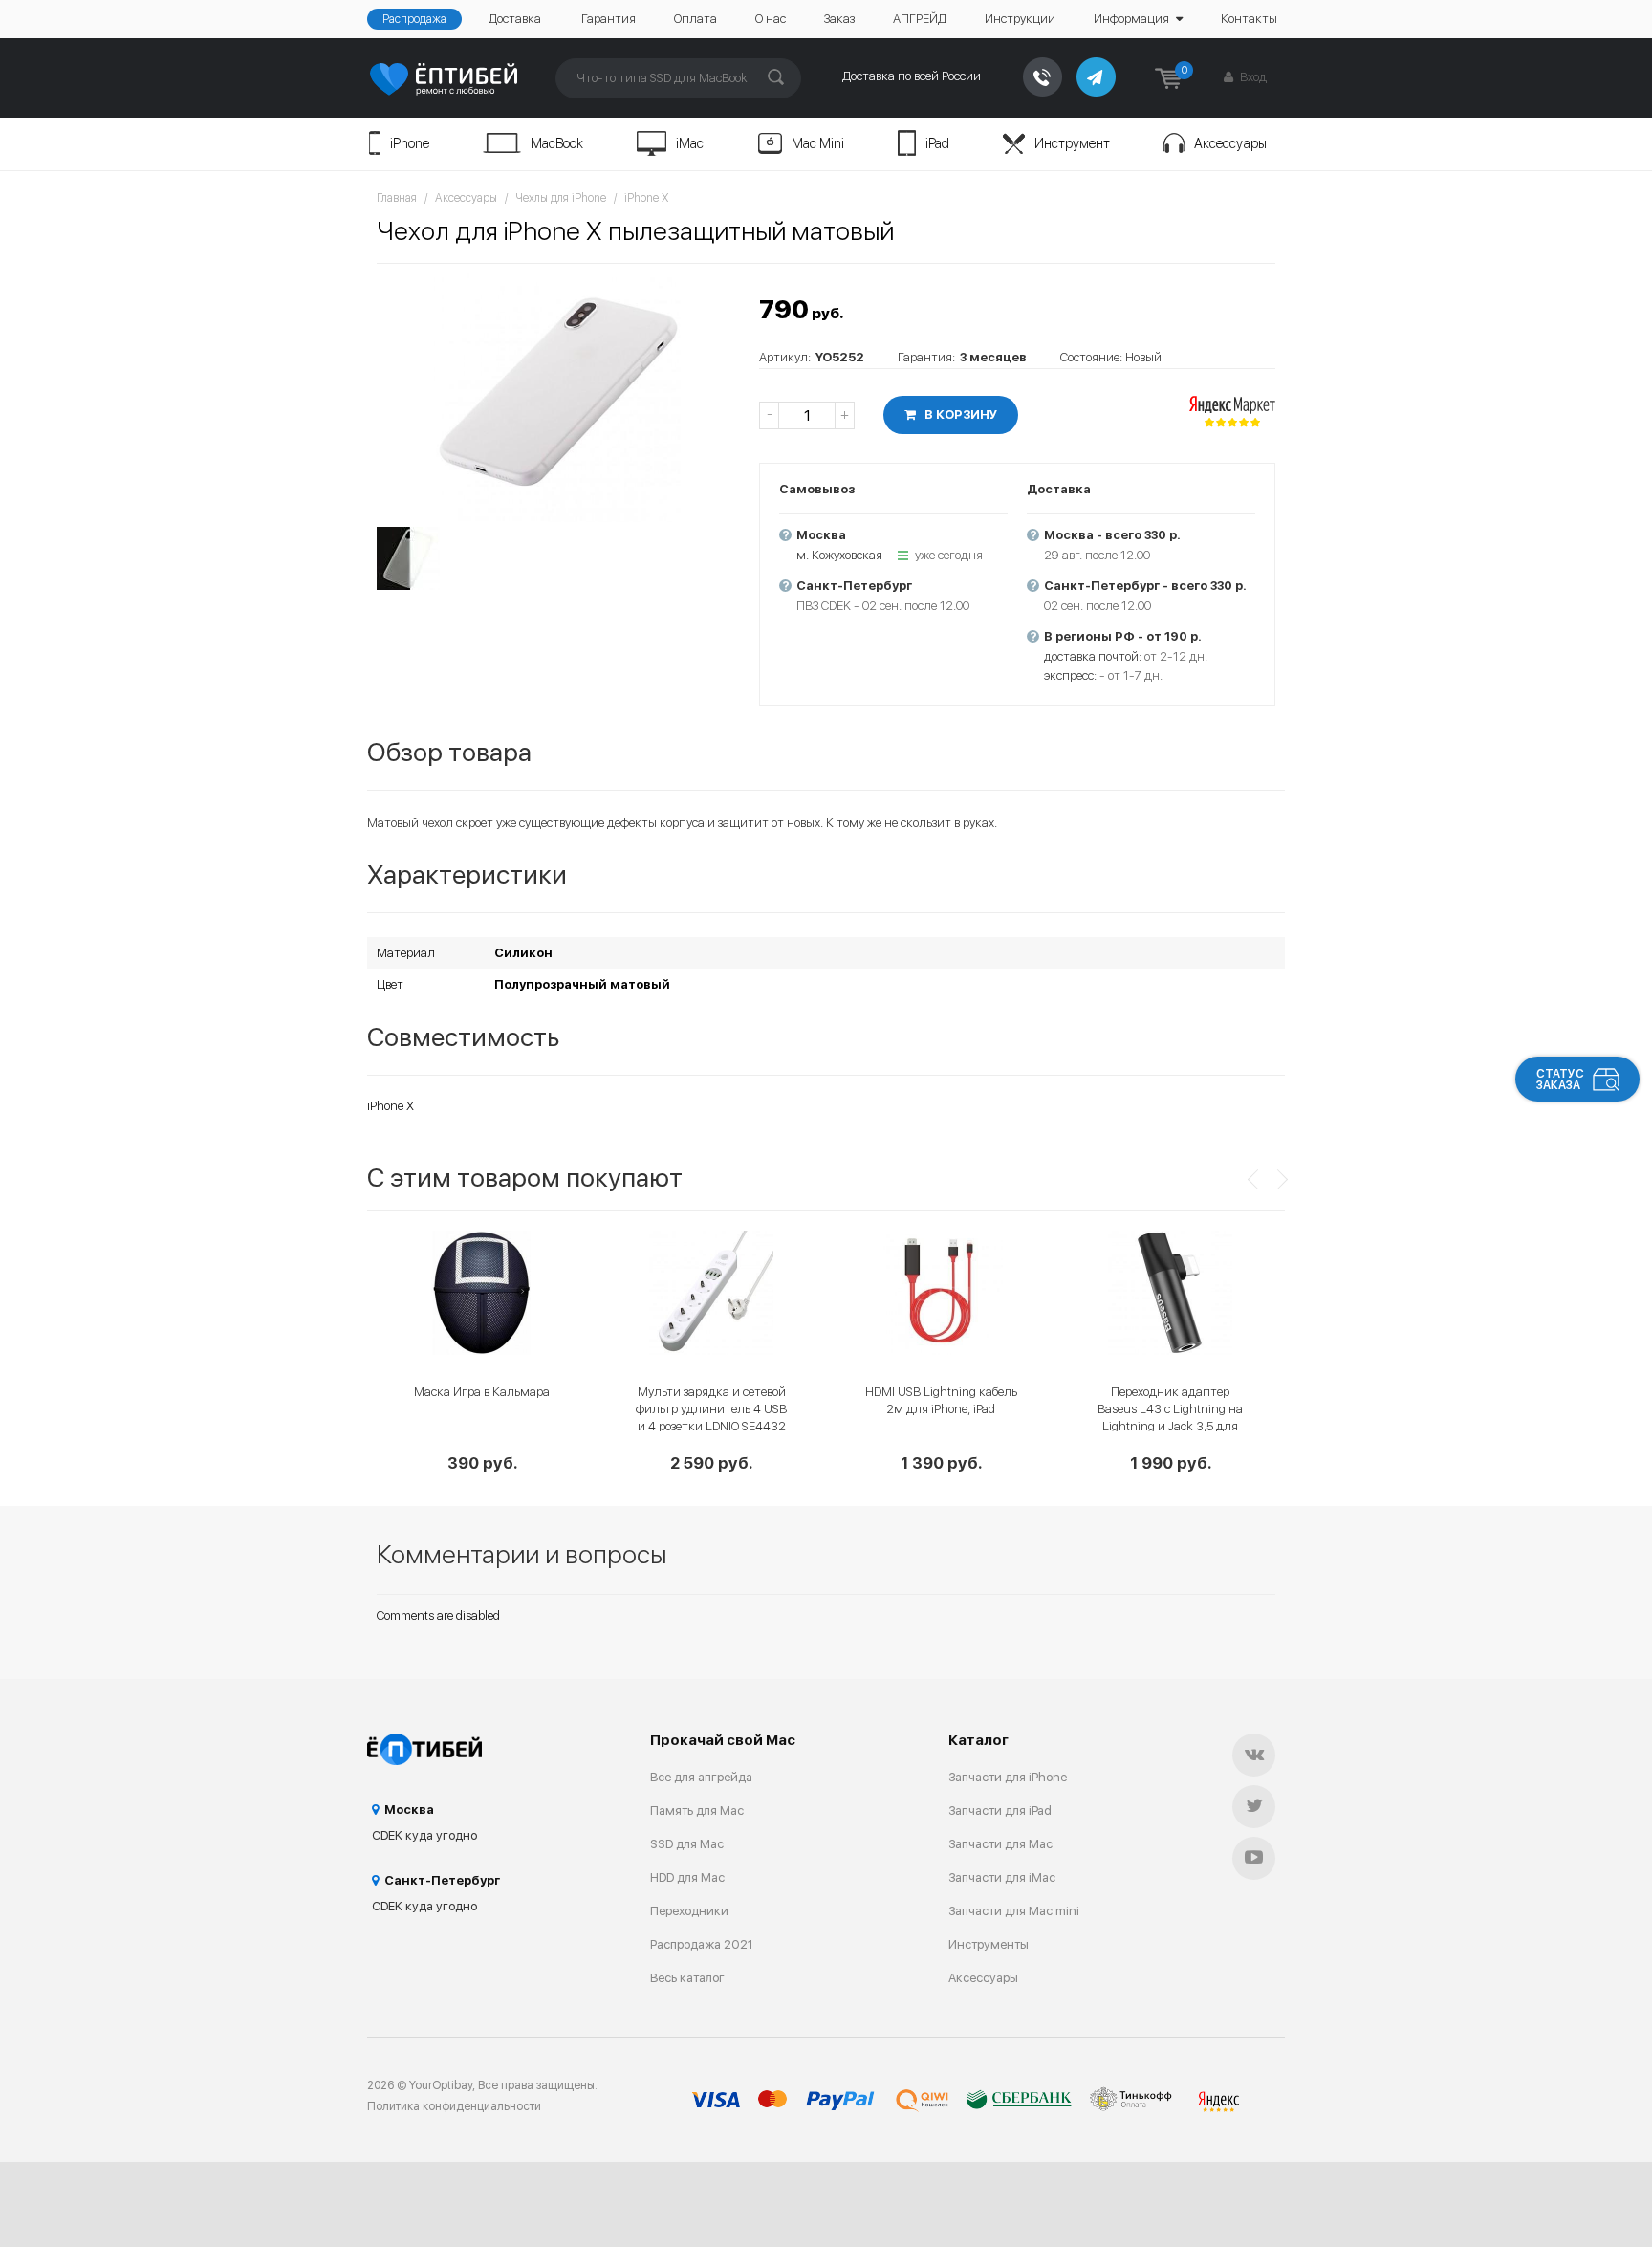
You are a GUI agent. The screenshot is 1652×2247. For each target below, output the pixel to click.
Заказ (839, 19)
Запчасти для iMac (1002, 1877)
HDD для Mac (687, 1877)
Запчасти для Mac (1000, 1844)
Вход (1252, 77)
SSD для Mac (687, 1844)
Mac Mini (818, 143)
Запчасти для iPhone (1008, 1777)
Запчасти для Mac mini (1014, 1911)
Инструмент (1072, 143)
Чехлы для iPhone (561, 198)
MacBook (557, 143)
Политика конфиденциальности (454, 2106)
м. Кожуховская (839, 555)
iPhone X (646, 198)
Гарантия (609, 19)
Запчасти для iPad (1000, 1811)
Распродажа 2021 (702, 1944)
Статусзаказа (1560, 1080)
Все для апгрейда (701, 1777)
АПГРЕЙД (920, 19)
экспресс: (1070, 676)
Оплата (696, 19)
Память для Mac (697, 1811)
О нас (771, 19)
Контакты (1249, 19)
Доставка (515, 19)
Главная (397, 198)
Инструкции (1020, 19)
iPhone (410, 143)
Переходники (689, 1911)
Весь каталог (687, 1978)
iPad (937, 143)
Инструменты (989, 1944)
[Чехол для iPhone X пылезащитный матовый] (558, 398)
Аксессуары (1230, 143)
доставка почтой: (1093, 656)
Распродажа (414, 19)
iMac (690, 143)
